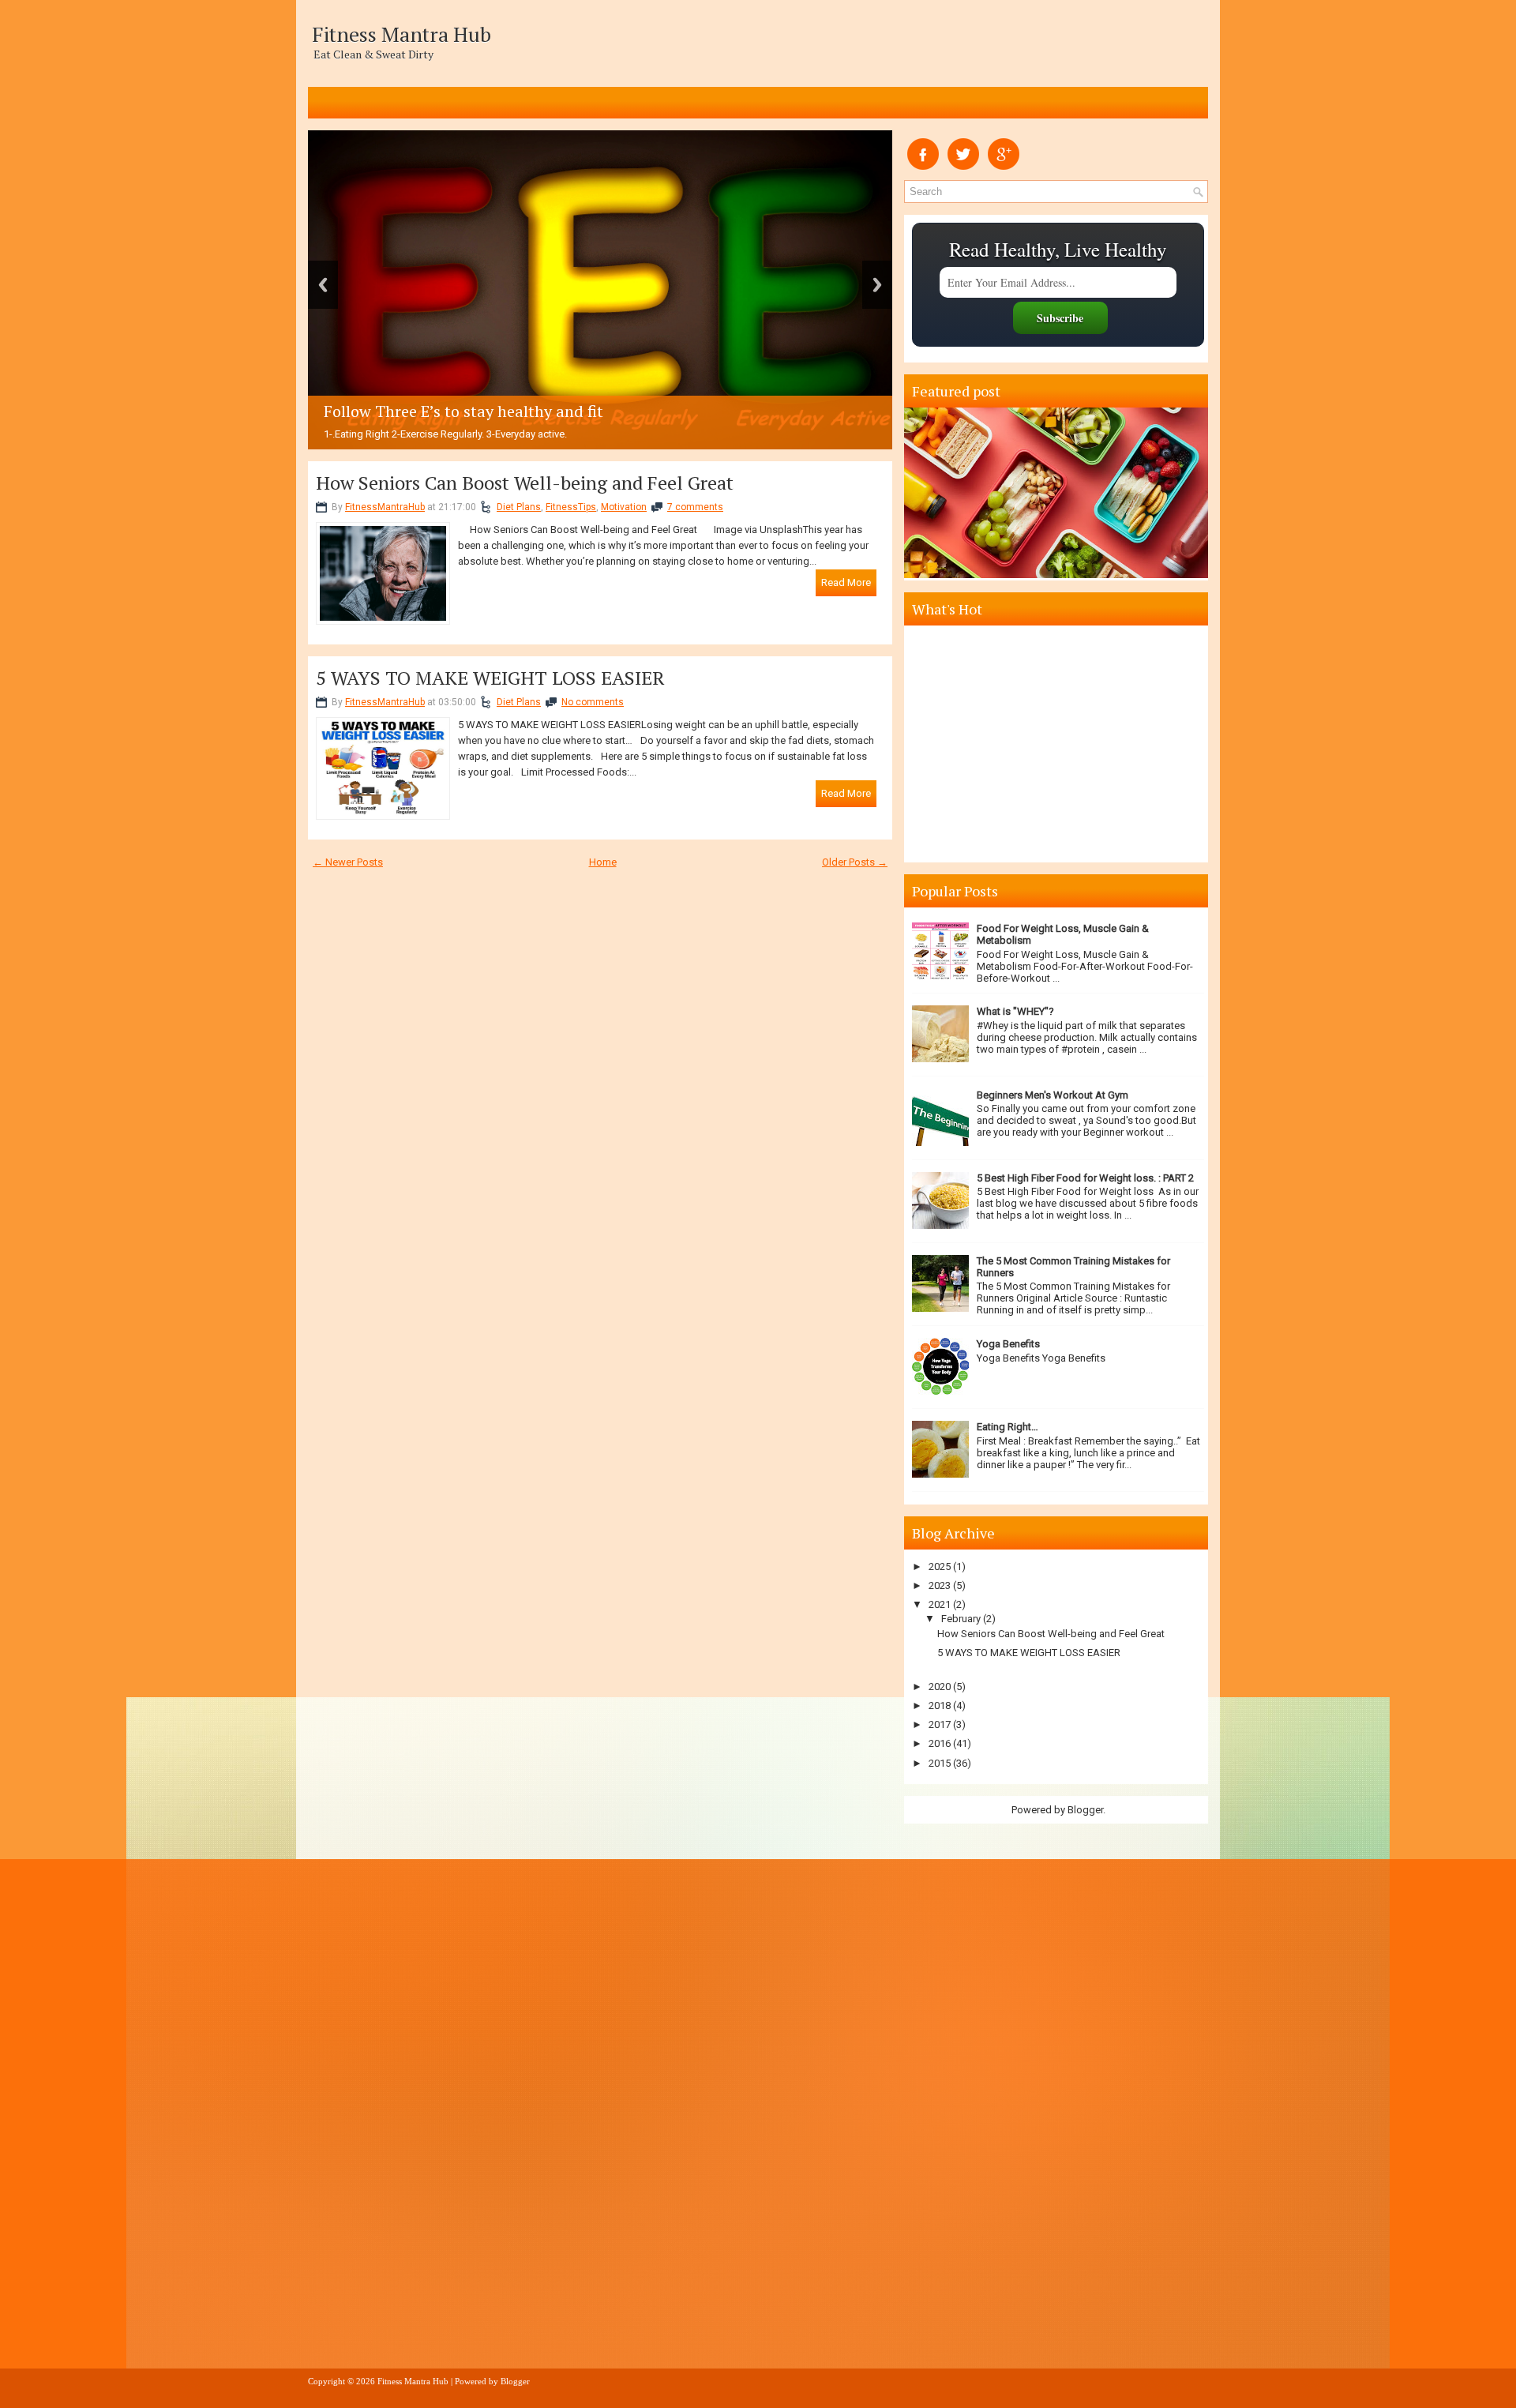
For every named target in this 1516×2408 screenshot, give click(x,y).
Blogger (1085, 1810)
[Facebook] (923, 166)
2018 (940, 1706)
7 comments (695, 507)
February (961, 1619)
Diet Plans (519, 507)
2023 (940, 1585)
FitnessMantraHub (385, 507)
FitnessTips (571, 507)
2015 (940, 1763)
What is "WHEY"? (1015, 1011)
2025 (940, 1567)
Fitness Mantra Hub (402, 34)
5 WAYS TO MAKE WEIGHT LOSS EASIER (490, 678)
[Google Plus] (1004, 166)
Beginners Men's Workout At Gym (1053, 1095)
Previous (323, 285)
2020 (940, 1687)
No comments (593, 702)
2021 (940, 1604)
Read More (846, 582)
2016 (940, 1743)
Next (877, 285)
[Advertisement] (1058, 744)
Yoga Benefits (1008, 1344)
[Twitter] (963, 166)
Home (603, 862)
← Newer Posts (348, 862)
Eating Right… (1008, 1427)
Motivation (624, 507)
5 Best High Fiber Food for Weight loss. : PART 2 (1085, 1178)
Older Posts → (855, 862)
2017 (940, 1724)
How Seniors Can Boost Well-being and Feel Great (525, 483)
